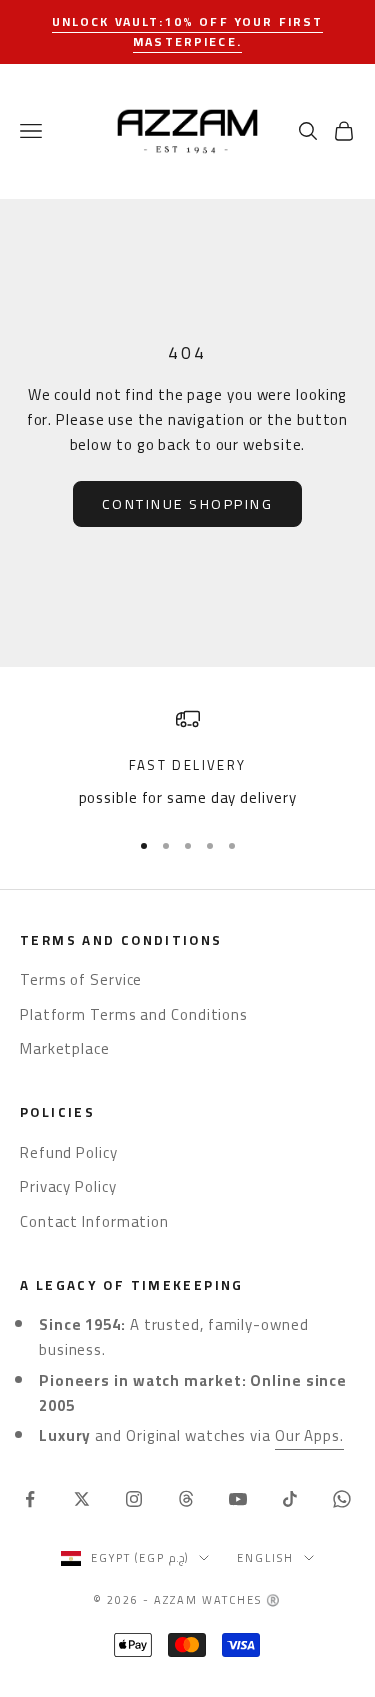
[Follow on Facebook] (30, 1499)
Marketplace (65, 1048)
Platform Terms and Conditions (134, 1014)
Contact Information (94, 1221)
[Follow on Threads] (186, 1499)
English (265, 1558)
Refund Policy (69, 1152)
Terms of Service (81, 979)
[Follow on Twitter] (82, 1499)
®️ (274, 1600)
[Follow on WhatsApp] (342, 1499)
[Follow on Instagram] (134, 1499)
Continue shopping (188, 504)
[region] (187, 758)
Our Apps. (309, 1435)
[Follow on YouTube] (238, 1499)
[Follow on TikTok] (290, 1499)
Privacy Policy (68, 1186)
